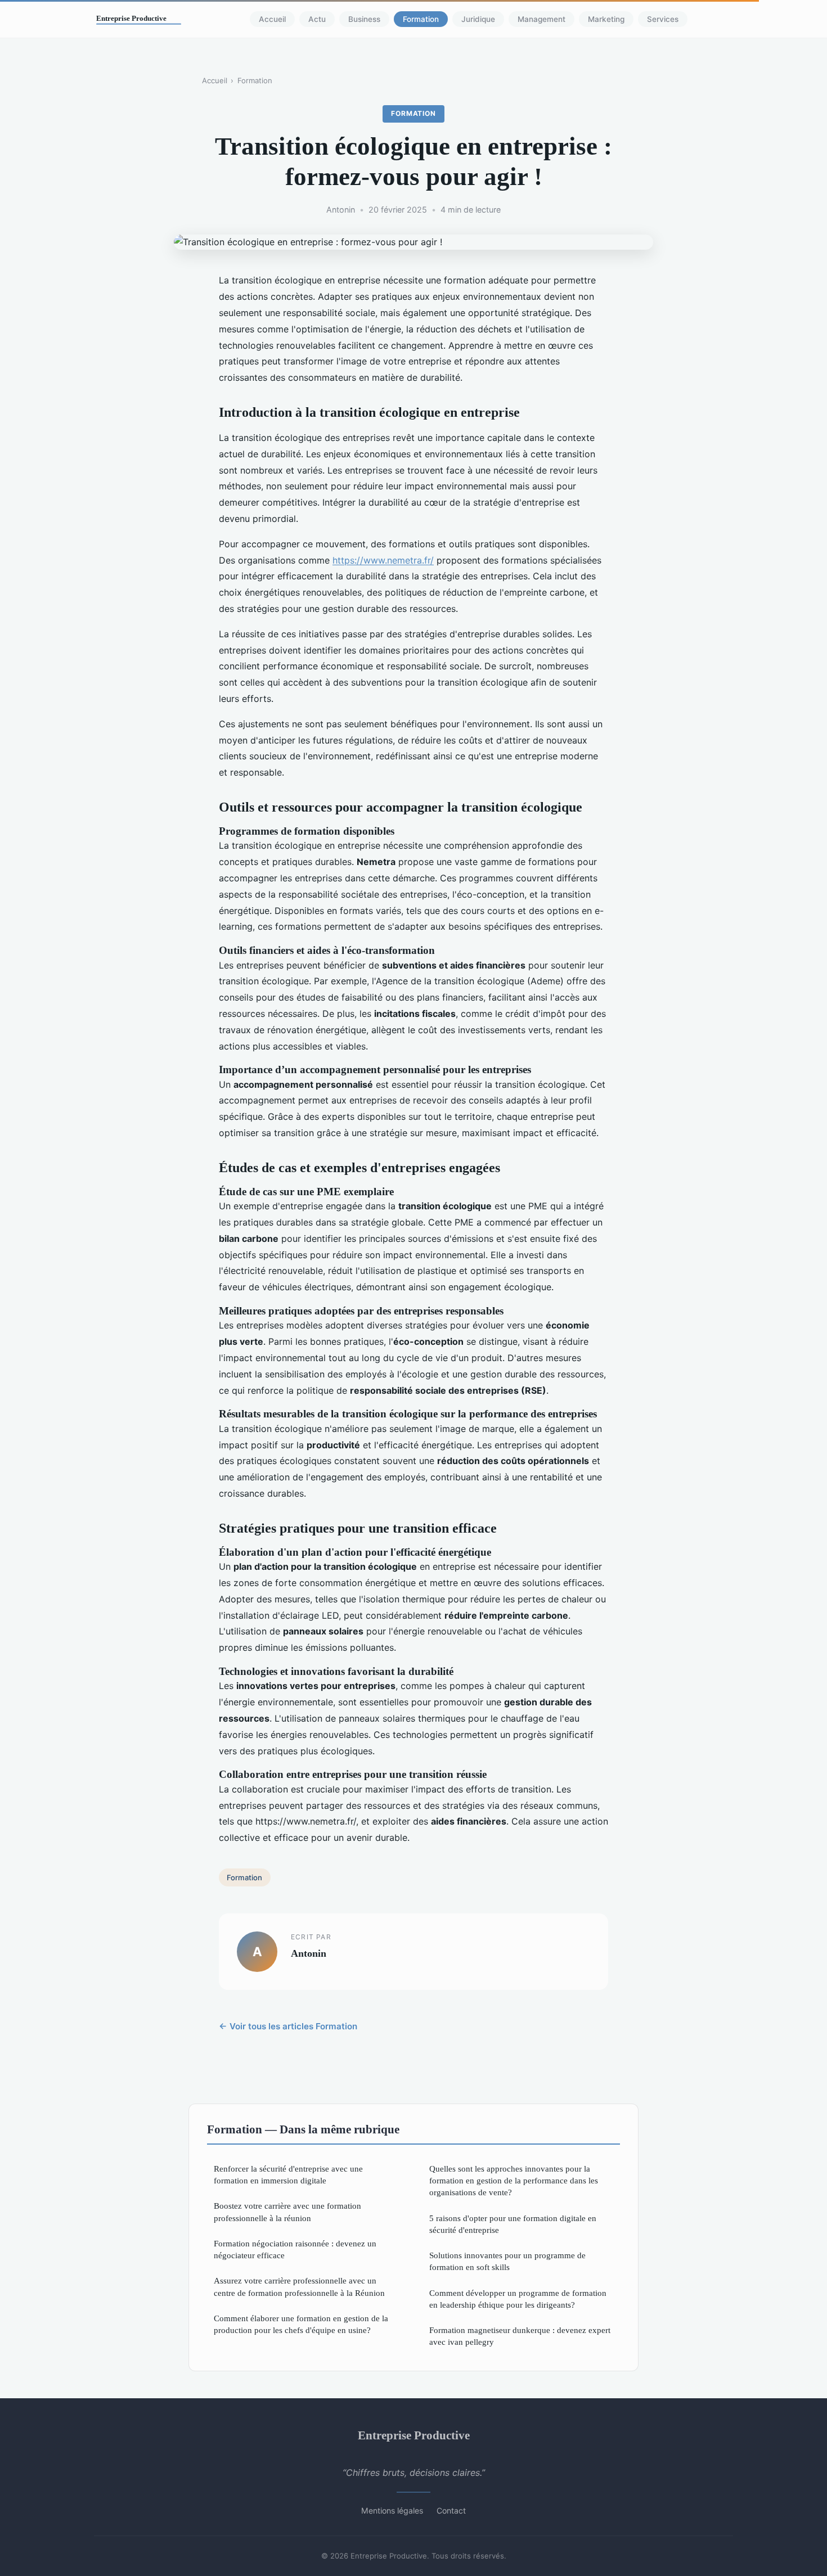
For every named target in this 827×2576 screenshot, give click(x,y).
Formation (421, 19)
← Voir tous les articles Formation (288, 2026)
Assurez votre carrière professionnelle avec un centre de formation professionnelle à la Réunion (299, 2286)
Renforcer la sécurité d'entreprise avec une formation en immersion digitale (288, 2174)
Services (663, 19)
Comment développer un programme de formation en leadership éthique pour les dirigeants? (518, 2299)
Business (364, 19)
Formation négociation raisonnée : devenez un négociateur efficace (295, 2249)
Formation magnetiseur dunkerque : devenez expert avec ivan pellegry (520, 2336)
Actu (317, 19)
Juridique (478, 19)
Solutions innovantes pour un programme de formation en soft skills (507, 2261)
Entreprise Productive (414, 2435)
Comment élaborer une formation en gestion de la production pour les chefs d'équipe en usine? (301, 2324)
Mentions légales (392, 2510)
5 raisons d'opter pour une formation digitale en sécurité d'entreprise (513, 2224)
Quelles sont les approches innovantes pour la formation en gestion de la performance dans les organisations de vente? (514, 2181)
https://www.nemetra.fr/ (383, 560)
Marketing (606, 19)
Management (541, 19)
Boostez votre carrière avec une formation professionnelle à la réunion (287, 2212)
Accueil (272, 19)
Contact (451, 2510)
